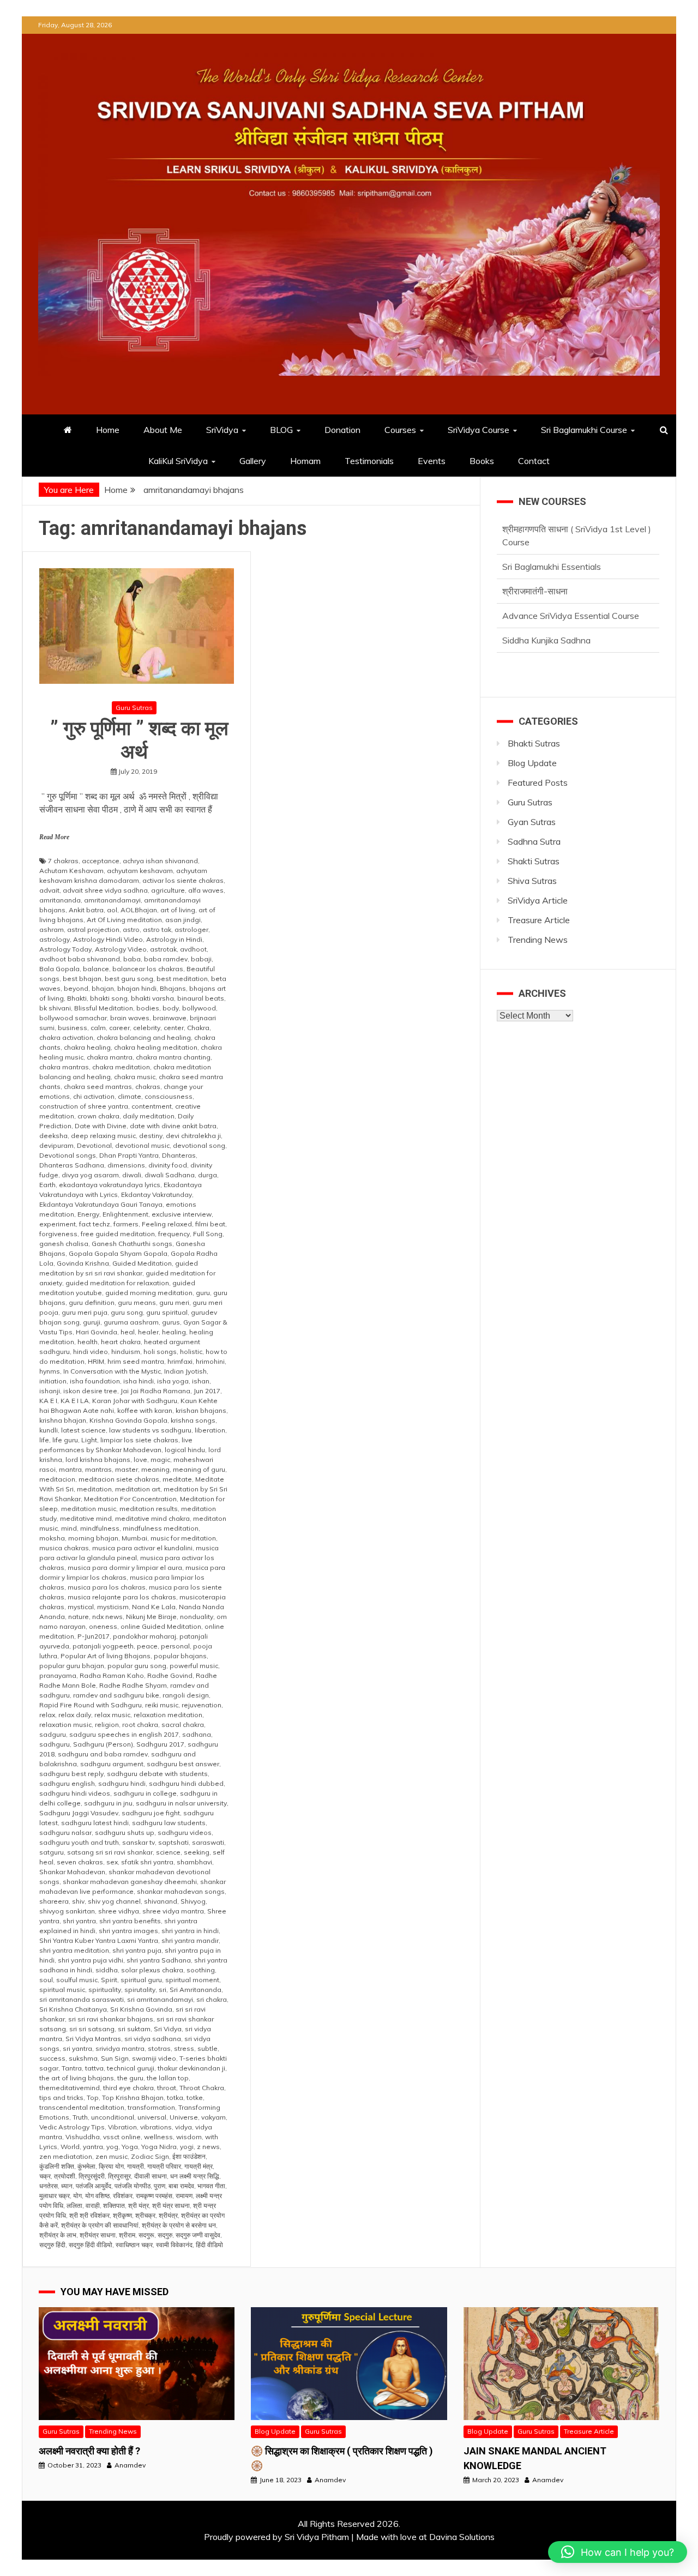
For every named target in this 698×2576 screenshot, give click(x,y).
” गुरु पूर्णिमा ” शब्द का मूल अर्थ (137, 740)
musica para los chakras (107, 1587)
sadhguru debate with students (157, 1774)
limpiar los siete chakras (139, 1440)
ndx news (107, 1617)
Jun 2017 (207, 1391)
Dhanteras (179, 1155)
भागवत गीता (211, 2186)
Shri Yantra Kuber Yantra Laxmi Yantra (99, 1940)
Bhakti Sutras (534, 743)
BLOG (281, 430)
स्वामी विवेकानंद (174, 2245)
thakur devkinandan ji (191, 2068)
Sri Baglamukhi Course (584, 430)
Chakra (198, 1028)
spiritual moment (192, 1980)
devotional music (142, 1145)
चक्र (45, 2176)
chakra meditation (121, 1067)
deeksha (53, 1136)
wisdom (189, 2137)
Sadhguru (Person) (103, 1744)
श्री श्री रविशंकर (89, 2215)
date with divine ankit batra (173, 1126)
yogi (187, 2147)
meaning (155, 1469)
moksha (52, 1538)
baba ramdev (166, 959)
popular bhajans (180, 1656)
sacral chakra (183, 1725)
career (119, 1028)
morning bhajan (93, 1538)
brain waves (130, 1018)
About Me (163, 430)
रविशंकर (123, 2196)
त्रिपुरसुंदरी (92, 2176)
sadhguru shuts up (125, 1832)
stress (184, 2048)
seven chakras (80, 1862)
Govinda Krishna (83, 1263)
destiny (151, 1136)
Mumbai (134, 1538)
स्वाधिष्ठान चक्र (134, 2245)
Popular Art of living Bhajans (106, 1656)
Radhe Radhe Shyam (133, 1685)
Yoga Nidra (159, 2147)
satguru (52, 1852)
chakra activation (66, 1037)
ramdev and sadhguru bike (116, 1695)
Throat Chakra (202, 2088)
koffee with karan (145, 1410)
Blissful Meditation (104, 1008)
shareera (54, 1901)
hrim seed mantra (136, 1361)
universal (152, 2117)
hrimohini (210, 1361)
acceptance (101, 861)
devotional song (199, 1145)
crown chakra (98, 1116)
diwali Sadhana (170, 1175)
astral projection (93, 929)
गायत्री (136, 2166)
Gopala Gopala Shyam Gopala (118, 1253)
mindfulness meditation (161, 1528)
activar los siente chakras (183, 880)
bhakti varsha (152, 998)
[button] (618, 2552)
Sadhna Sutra (534, 841)
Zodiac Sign (150, 2156)
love (140, 1459)
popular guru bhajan (72, 1666)
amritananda (60, 900)
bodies (148, 1008)
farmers (126, 1224)
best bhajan (82, 979)
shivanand (161, 1901)
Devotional (94, 1145)
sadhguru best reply (71, 1774)
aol (112, 910)
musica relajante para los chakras (122, 1597)
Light (89, 1440)
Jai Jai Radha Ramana (155, 1391)
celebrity (147, 1028)
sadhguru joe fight (151, 1813)
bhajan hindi (137, 988)
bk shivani (55, 1008)
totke (195, 2097)
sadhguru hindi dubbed (186, 1783)
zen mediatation (66, 2156)
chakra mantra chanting (173, 1057)
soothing (201, 1970)
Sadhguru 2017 (160, 1744)
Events (432, 461)
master (127, 1469)
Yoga (130, 2147)
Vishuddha (83, 2137)
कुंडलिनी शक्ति (57, 2166)
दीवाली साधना (151, 2176)
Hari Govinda (97, 1332)
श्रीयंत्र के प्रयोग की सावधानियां (100, 2225)
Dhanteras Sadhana (72, 1165)
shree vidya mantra (173, 1911)
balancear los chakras (148, 969)
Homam (305, 461)
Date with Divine (101, 1126)
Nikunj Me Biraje (151, 1617)
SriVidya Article (538, 900)
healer (148, 1332)
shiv (78, 1901)
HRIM (96, 1361)
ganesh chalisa (64, 1244)
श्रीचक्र (145, 2215)
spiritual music (62, 1990)
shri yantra (79, 1921)
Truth (80, 2117)
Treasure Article (539, 920)
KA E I (48, 1401)
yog (112, 2147)
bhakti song (109, 998)
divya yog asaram (90, 1175)
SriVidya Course (479, 430)
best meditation (182, 979)
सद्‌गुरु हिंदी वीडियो (91, 2245)
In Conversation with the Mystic (112, 1371)
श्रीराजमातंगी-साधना (535, 553)
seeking (197, 1852)
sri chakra (212, 1999)
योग (77, 2196)
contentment (152, 1106)
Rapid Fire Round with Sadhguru (91, 1705)
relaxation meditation (168, 1715)
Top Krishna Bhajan (133, 2097)
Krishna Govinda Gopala (128, 1420)
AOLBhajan (139, 910)
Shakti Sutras (534, 861)
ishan (201, 1381)
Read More (54, 837)
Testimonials (369, 461)
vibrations (156, 2127)
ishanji (50, 1391)
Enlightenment (125, 1214)
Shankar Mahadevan (72, 1872)
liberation (210, 1430)
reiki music (162, 1705)
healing (174, 1332)
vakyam (213, 2117)
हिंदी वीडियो (209, 2245)
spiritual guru (141, 1980)
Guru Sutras (134, 708)
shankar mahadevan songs (181, 1891)
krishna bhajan (63, 1420)
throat (167, 2088)
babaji (201, 959)
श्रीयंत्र (168, 2215)
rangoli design (186, 1695)
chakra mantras (64, 1067)
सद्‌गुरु (165, 2235)
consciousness (169, 1096)
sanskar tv (139, 1842)
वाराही (93, 2205)
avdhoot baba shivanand (80, 959)
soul (46, 1980)
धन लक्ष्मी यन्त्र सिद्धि (195, 2176)
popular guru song (137, 1666)
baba (132, 959)
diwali (132, 1175)
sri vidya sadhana (153, 2039)
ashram (52, 929)
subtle (207, 2048)
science (168, 1852)
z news (208, 2147)
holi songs (160, 1352)
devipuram (56, 1145)
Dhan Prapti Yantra (129, 1155)
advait (49, 890)
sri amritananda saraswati (82, 1999)
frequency (174, 1234)
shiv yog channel (114, 1901)
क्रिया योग (111, 2166)
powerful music (194, 1666)
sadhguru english (67, 1783)
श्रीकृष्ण (122, 2215)
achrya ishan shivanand (160, 861)
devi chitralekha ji (193, 1136)
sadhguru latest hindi (95, 1823)
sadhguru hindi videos (75, 1793)
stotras (159, 2048)
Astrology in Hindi (174, 939)
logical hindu (185, 1450)
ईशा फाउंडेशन (189, 2156)
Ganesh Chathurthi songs (132, 1244)
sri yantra (77, 2048)
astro (131, 929)
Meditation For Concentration (130, 1499)
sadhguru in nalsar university (181, 1803)
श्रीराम (127, 2235)
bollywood (199, 1008)
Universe (184, 2117)
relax (47, 1715)
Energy (88, 1214)
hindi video (91, 1352)
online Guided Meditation (161, 1626)
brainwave (170, 1018)
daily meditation (149, 1116)
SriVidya (222, 430)
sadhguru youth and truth (79, 1842)
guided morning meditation (149, 1293)
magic (160, 1459)
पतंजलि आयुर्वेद (94, 2186)
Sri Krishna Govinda (141, 2009)
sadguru (53, 1734)
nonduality (197, 1617)
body (171, 1008)
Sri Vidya (168, 2029)
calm (98, 1028)
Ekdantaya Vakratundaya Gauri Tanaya (101, 1204)
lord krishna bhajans (98, 1459)
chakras (148, 1087)
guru (203, 1293)
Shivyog (193, 1901)
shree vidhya (119, 1911)
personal (175, 1646)
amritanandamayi (112, 900)
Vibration (122, 2127)
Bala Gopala (59, 969)
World (70, 2147)
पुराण (160, 2186)
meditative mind (86, 1518)
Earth (47, 1185)
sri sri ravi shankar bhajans (111, 2019)
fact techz (95, 1224)
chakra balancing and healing (144, 1037)
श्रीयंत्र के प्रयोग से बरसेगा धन (179, 2225)
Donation (342, 430)
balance (96, 969)
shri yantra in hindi (190, 1931)
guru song (127, 1312)
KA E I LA (75, 1401)
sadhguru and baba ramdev (103, 1754)
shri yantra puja (137, 1950)
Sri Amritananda (195, 1990)
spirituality (105, 1990)
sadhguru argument (112, 1764)
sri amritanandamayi (160, 1999)
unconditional (113, 2117)
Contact (534, 461)
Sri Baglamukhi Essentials (552, 529)
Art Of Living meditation (124, 920)
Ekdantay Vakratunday (157, 1194)
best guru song (129, 979)
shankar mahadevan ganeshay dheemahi (130, 1882)
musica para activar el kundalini (142, 1548)
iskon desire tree (90, 1391)
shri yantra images (128, 1931)
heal (128, 1332)
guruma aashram (131, 1322)
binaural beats (201, 998)
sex (112, 1862)
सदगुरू (146, 2235)
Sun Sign (115, 2058)
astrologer (191, 929)
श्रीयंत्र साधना (98, 2235)
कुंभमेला (86, 2166)
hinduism (126, 1352)
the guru (130, 2078)
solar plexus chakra (152, 1970)
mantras (98, 1469)
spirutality (140, 1990)
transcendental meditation (82, 2107)
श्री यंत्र (139, 2205)
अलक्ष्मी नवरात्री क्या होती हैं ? (89, 2451)
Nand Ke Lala (154, 1607)
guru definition (92, 1302)
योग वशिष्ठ (97, 2196)
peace (147, 1646)
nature (79, 1617)
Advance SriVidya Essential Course (571, 578)
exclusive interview (182, 1214)
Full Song (208, 1234)
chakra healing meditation (156, 1047)
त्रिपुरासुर (119, 2176)
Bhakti (77, 998)
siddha (107, 1970)
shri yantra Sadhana (159, 1960)
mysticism (113, 1607)
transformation (151, 2107)
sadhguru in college (145, 1793)
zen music (112, 2156)
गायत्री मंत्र (198, 2166)
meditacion (57, 1479)
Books (482, 461)
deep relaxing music (103, 1136)
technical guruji (131, 2068)
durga (207, 1175)
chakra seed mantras (98, 1087)
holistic (191, 1352)
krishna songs (193, 1420)
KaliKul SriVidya (178, 461)
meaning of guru (199, 1469)
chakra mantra (110, 1057)
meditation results (149, 1509)
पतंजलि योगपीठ (133, 2186)
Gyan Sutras (532, 822)
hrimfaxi (180, 1361)
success (52, 2058)
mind (69, 1528)
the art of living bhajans (77, 2078)
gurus (171, 1322)
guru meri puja (85, 1312)
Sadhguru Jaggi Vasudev (79, 1813)
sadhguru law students (169, 1823)
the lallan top (168, 2078)
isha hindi (139, 1381)
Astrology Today (65, 949)
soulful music (77, 1980)
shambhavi (194, 1862)
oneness (103, 1626)
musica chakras (64, 1548)
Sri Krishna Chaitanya (73, 2009)
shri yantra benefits (130, 1921)
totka (175, 2097)
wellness (158, 2137)
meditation (94, 1489)
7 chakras (63, 861)
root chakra (140, 1725)
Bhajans (173, 988)
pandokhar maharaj (145, 1636)
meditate (177, 1479)
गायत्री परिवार (164, 2166)
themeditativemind (70, 2088)
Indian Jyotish (185, 1371)
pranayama (58, 1675)
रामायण (184, 2196)
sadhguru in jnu (108, 1803)
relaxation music (65, 1725)
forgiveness (58, 1234)
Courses (400, 430)
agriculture (168, 890)
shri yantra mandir (190, 1940)
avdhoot (193, 949)
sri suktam (134, 2029)
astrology (55, 939)
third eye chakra (128, 2088)
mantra (70, 1469)
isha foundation (95, 1381)
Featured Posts (538, 783)
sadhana (197, 1734)
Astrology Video (121, 949)
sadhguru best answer (183, 1764)
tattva (94, 2068)
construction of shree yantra (84, 1106)
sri (163, 1990)
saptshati (173, 1842)
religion (107, 1725)
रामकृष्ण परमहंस (154, 2196)
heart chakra (121, 1342)
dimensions (126, 1165)
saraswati (208, 1842)
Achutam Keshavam (71, 871)
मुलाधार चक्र (55, 2196)
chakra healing (87, 1047)
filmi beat (210, 1224)
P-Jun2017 (94, 1636)
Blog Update (532, 763)
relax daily (75, 1715)
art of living (178, 910)
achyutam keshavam (140, 871)
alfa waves (206, 890)
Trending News (538, 940)
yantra (93, 2147)
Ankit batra (86, 910)
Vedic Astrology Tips (72, 2127)
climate (130, 1096)
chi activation (94, 1096)
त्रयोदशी (65, 2176)
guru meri (174, 1302)
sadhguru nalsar (65, 1832)
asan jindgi (183, 920)
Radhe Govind (170, 1675)
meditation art (138, 1489)
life (44, 1440)
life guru (65, 1440)
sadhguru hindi (122, 1783)
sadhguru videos (185, 1832)
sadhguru (55, 1744)
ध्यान (67, 2186)
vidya (183, 2127)
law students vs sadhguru (150, 1430)
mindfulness (100, 1528)
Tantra (72, 2068)
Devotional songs (68, 1155)
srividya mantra (120, 2048)
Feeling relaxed (167, 1224)
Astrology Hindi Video (108, 939)
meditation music (89, 1509)
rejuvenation (201, 1705)
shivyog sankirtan (67, 1911)
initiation (53, 1381)
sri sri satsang (92, 2029)
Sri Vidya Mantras (93, 2039)
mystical (81, 1607)
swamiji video (154, 2058)
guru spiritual (167, 1312)
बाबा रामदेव (181, 2186)
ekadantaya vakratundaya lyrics (110, 1185)
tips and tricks (61, 2097)
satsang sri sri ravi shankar (110, 1852)
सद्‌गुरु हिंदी (52, 2245)
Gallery (253, 461)
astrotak (163, 949)
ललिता (74, 2205)
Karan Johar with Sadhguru (135, 1401)
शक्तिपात (114, 2205)
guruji (92, 1322)
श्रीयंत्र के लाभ (58, 2235)
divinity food (168, 1165)
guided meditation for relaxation (117, 1283)
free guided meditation (118, 1234)
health (88, 1342)
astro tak (157, 929)
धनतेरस (49, 2186)
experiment (58, 1224)
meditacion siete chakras (119, 1479)
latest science (83, 1430)
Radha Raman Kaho (112, 1675)
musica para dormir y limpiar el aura (125, 1567)
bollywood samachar (73, 1018)
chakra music (135, 1077)
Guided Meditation (142, 1263)
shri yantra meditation (74, 1950)
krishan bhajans (201, 1410)
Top (93, 2097)
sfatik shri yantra (147, 1862)
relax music (112, 1715)
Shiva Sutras (532, 881)
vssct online (122, 2137)
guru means (137, 1302)
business (73, 1028)
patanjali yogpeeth (103, 1646)
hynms (50, 1371)
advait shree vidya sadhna (105, 890)
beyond (76, 988)
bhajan (103, 988)
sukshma (83, 2058)
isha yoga (173, 1381)
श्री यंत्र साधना (171, 2205)
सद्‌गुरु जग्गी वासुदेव (198, 2235)
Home (108, 430)
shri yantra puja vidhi (91, 1960)
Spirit (109, 1980)
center (174, 1028)
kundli (49, 1430)
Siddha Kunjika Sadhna (546, 603)
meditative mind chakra (152, 1518)
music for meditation (183, 1538)
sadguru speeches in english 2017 (124, 1734)
